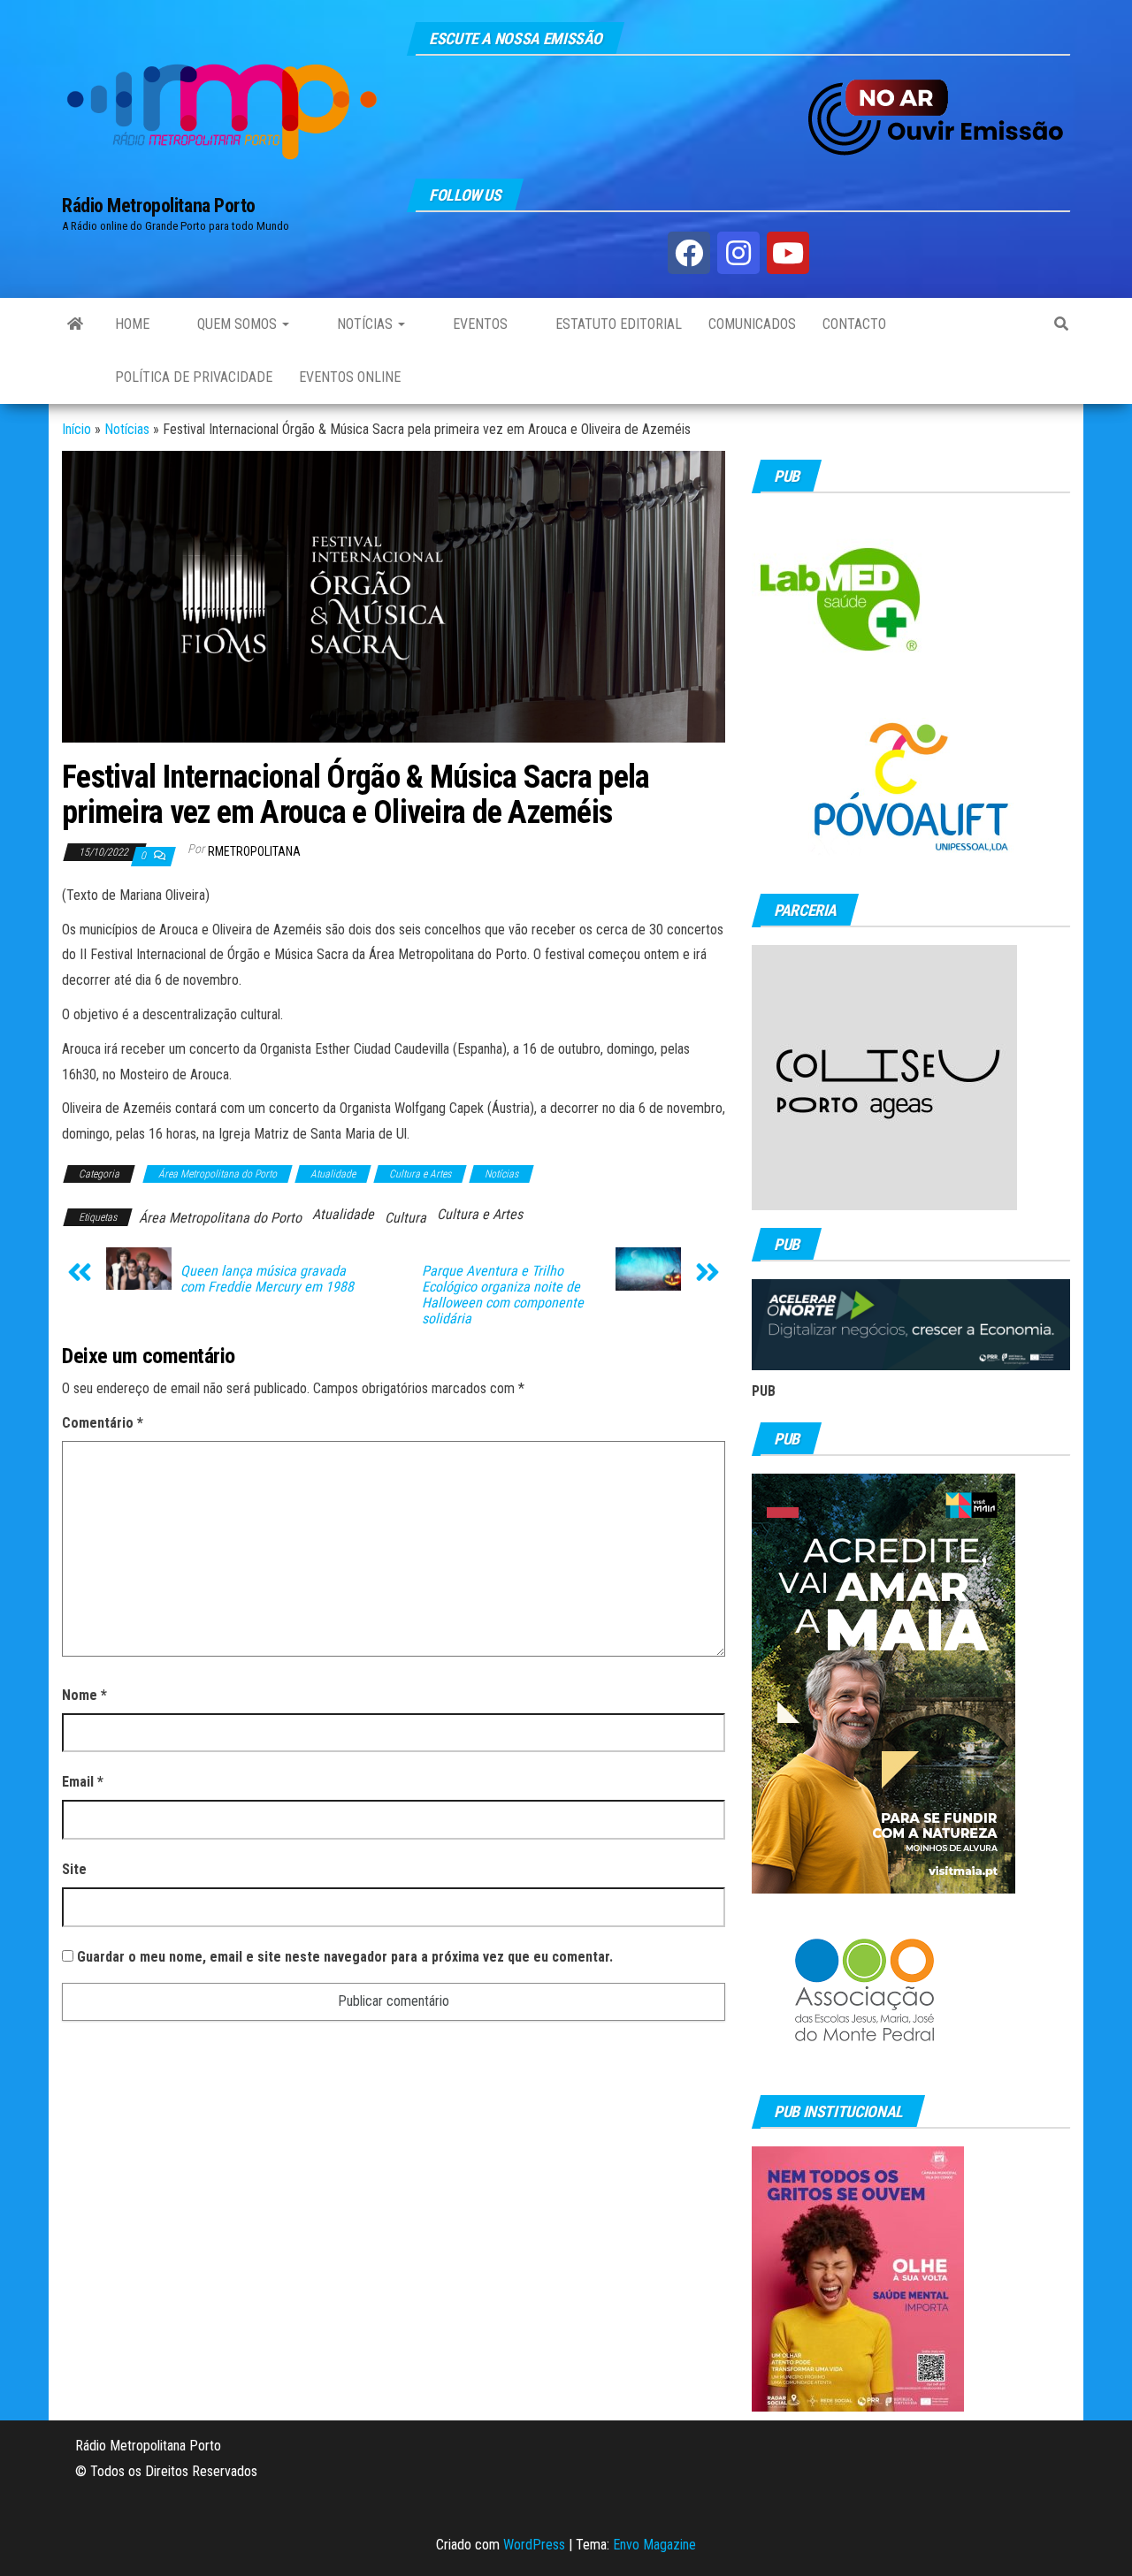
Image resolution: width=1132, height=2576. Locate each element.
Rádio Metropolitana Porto (159, 206)
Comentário (103, 1423)
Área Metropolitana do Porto (218, 1174)
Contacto (854, 324)
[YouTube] (788, 253)
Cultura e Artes (420, 1174)
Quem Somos (237, 324)
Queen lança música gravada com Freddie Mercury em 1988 (267, 1279)
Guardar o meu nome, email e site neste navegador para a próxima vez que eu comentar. (345, 1957)
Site (74, 1869)
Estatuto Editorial (617, 324)
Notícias (365, 324)
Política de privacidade (194, 377)
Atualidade (333, 1174)
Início (76, 429)
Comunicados (752, 324)
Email (83, 1782)
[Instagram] (738, 253)
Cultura (405, 1218)
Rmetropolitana (254, 851)
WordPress (534, 2545)
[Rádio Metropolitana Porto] (75, 324)
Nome (84, 1695)
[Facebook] (689, 253)
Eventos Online (350, 377)
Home (132, 324)
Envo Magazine (654, 2545)
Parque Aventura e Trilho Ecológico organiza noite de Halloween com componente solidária (503, 1295)
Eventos (478, 324)
